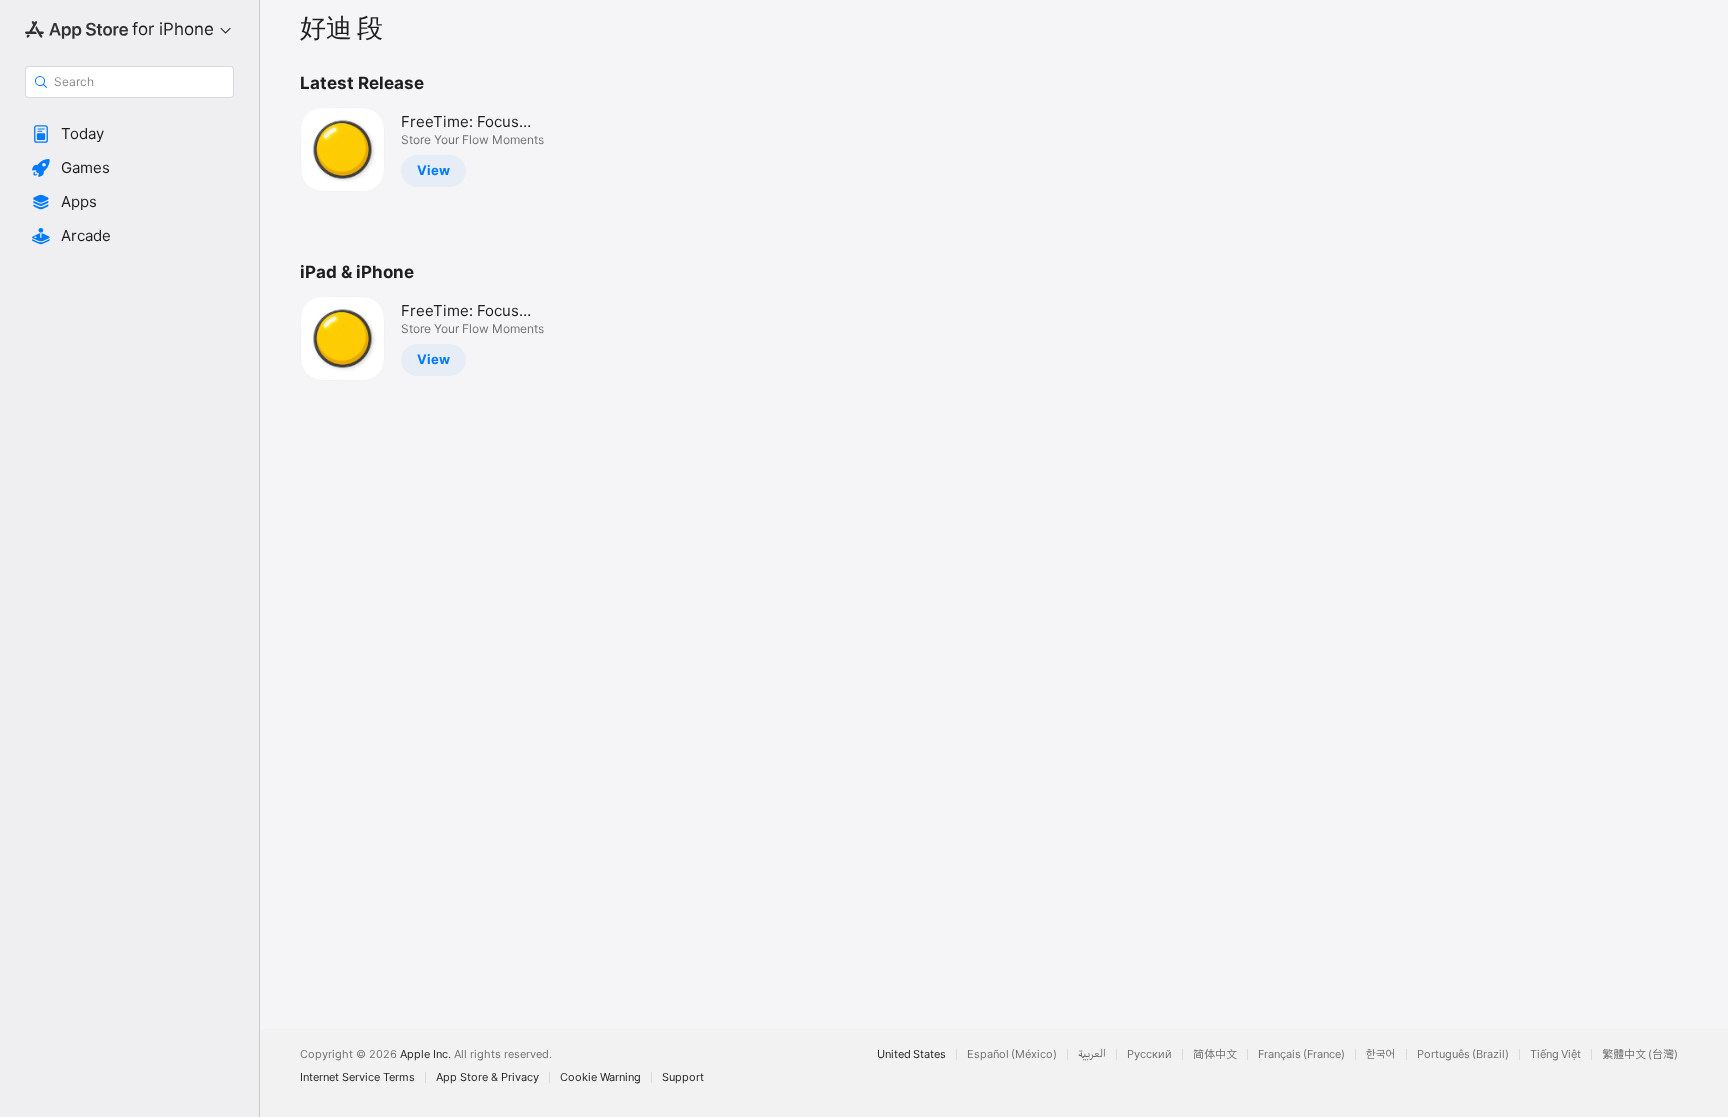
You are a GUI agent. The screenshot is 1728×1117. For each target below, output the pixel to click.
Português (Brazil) (1463, 1054)
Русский (1149, 1054)
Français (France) (1301, 1054)
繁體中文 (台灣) (1640, 1054)
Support (683, 1077)
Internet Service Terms (357, 1077)
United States (911, 1054)
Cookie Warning (600, 1077)
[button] (129, 134)
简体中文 (1215, 1054)
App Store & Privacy (487, 1077)
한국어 (1381, 1054)
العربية (1092, 1054)
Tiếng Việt (1555, 1054)
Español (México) (1012, 1054)
